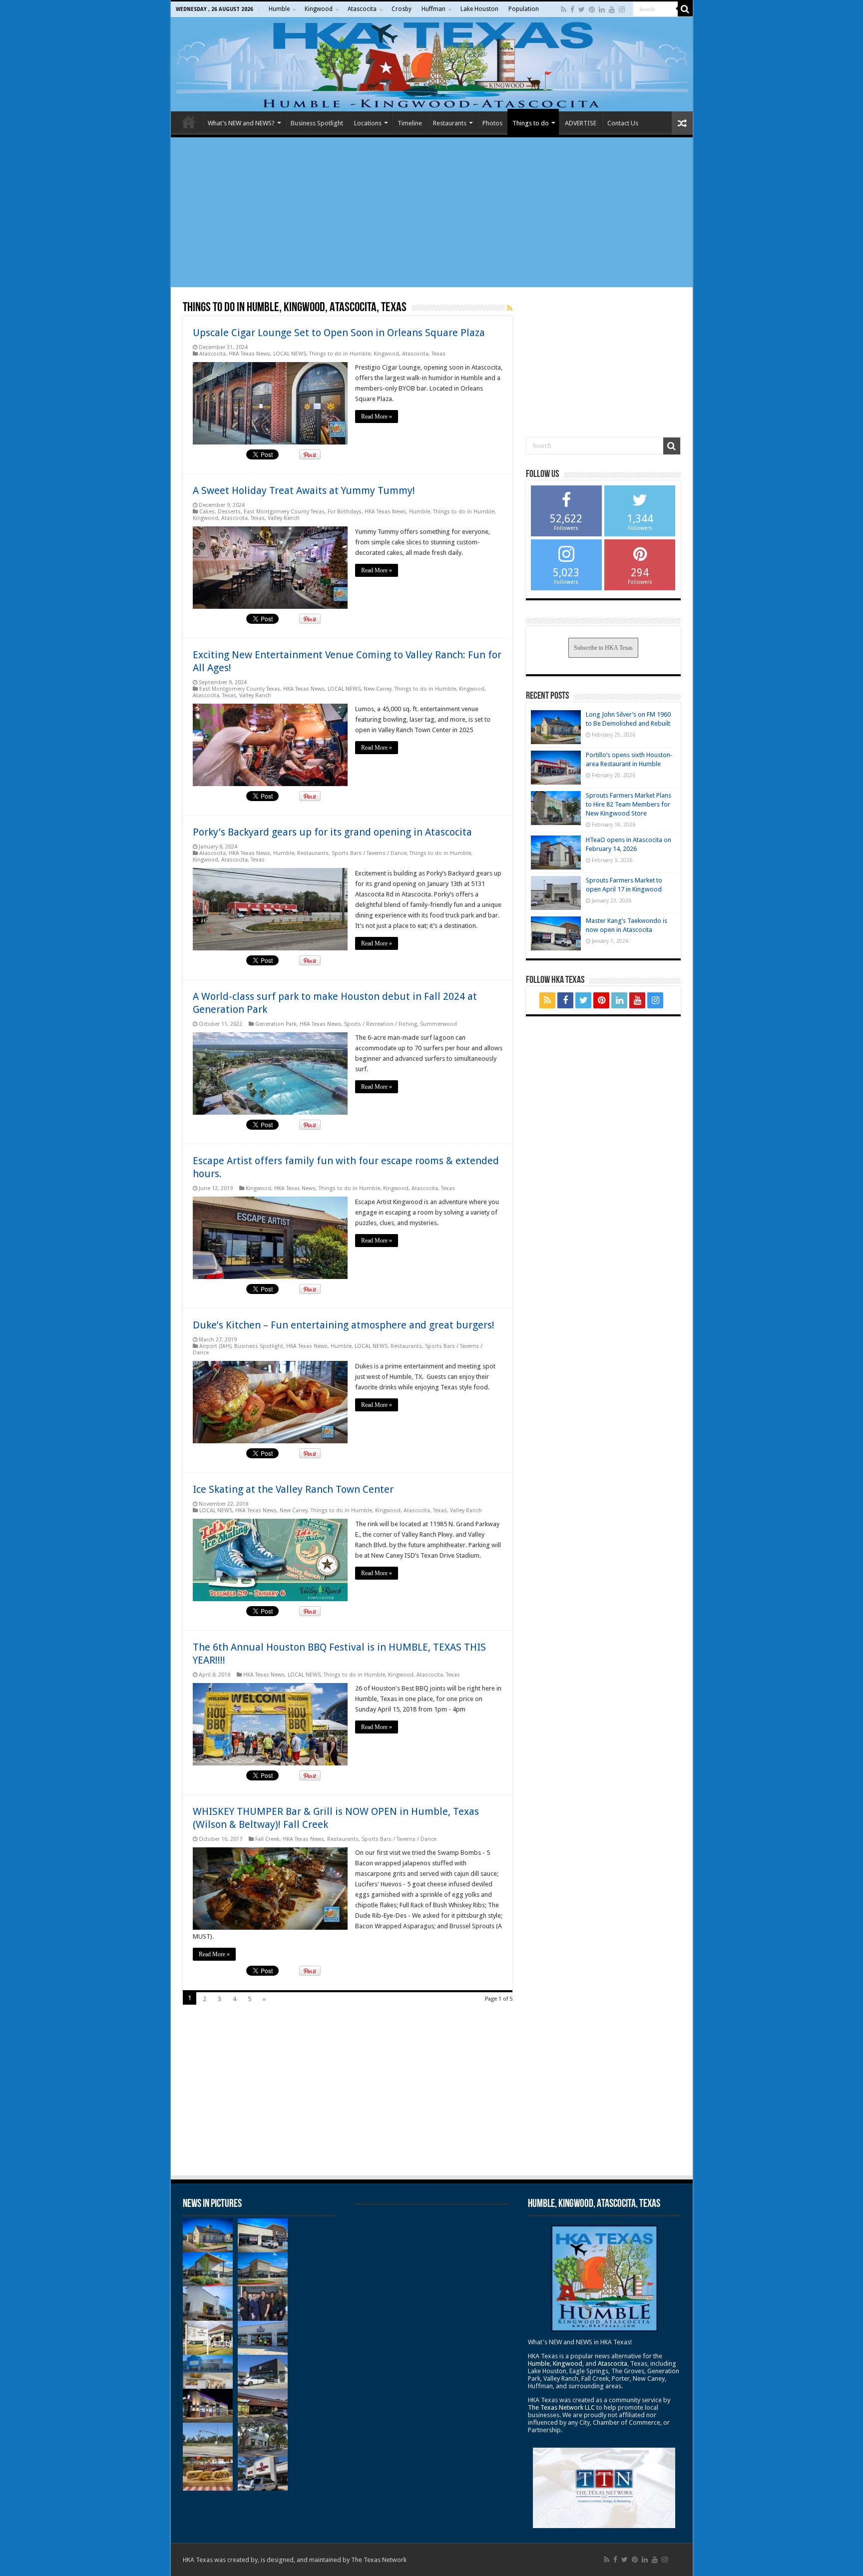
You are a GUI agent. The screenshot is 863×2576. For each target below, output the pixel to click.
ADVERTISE (581, 123)
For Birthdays (345, 512)
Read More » (377, 417)
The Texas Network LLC (561, 2407)
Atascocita (362, 9)
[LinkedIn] (602, 9)
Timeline (410, 123)
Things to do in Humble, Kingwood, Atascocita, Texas (377, 354)
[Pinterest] (592, 9)
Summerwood (438, 1024)
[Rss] (564, 9)
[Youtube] (612, 9)
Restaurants (450, 123)
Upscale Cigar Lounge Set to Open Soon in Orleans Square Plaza (339, 333)
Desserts (229, 512)
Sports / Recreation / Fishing (381, 1024)
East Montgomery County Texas (284, 512)
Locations (368, 123)
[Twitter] (582, 9)
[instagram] (622, 9)
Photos (492, 123)
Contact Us (623, 123)
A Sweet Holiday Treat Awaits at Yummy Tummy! (304, 490)
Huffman (433, 9)
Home (189, 122)
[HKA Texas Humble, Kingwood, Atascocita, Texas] (432, 64)
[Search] (685, 9)
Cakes (207, 512)
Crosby (402, 9)
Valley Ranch (284, 518)
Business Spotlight (317, 123)
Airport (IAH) (215, 1346)
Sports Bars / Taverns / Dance (369, 853)
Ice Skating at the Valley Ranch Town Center (293, 1489)
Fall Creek (267, 1839)
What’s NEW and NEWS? (241, 123)
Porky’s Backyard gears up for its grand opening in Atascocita (332, 832)
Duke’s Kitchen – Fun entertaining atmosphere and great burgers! (344, 1325)
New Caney (378, 689)
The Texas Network (379, 2560)
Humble (279, 9)
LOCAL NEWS (290, 354)
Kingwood (319, 9)
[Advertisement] (432, 212)
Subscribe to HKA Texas (603, 648)
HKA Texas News (249, 354)
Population (524, 9)
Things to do (531, 123)
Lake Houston (479, 9)
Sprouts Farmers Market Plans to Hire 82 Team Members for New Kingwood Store (629, 804)
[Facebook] (572, 9)
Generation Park (276, 1024)
